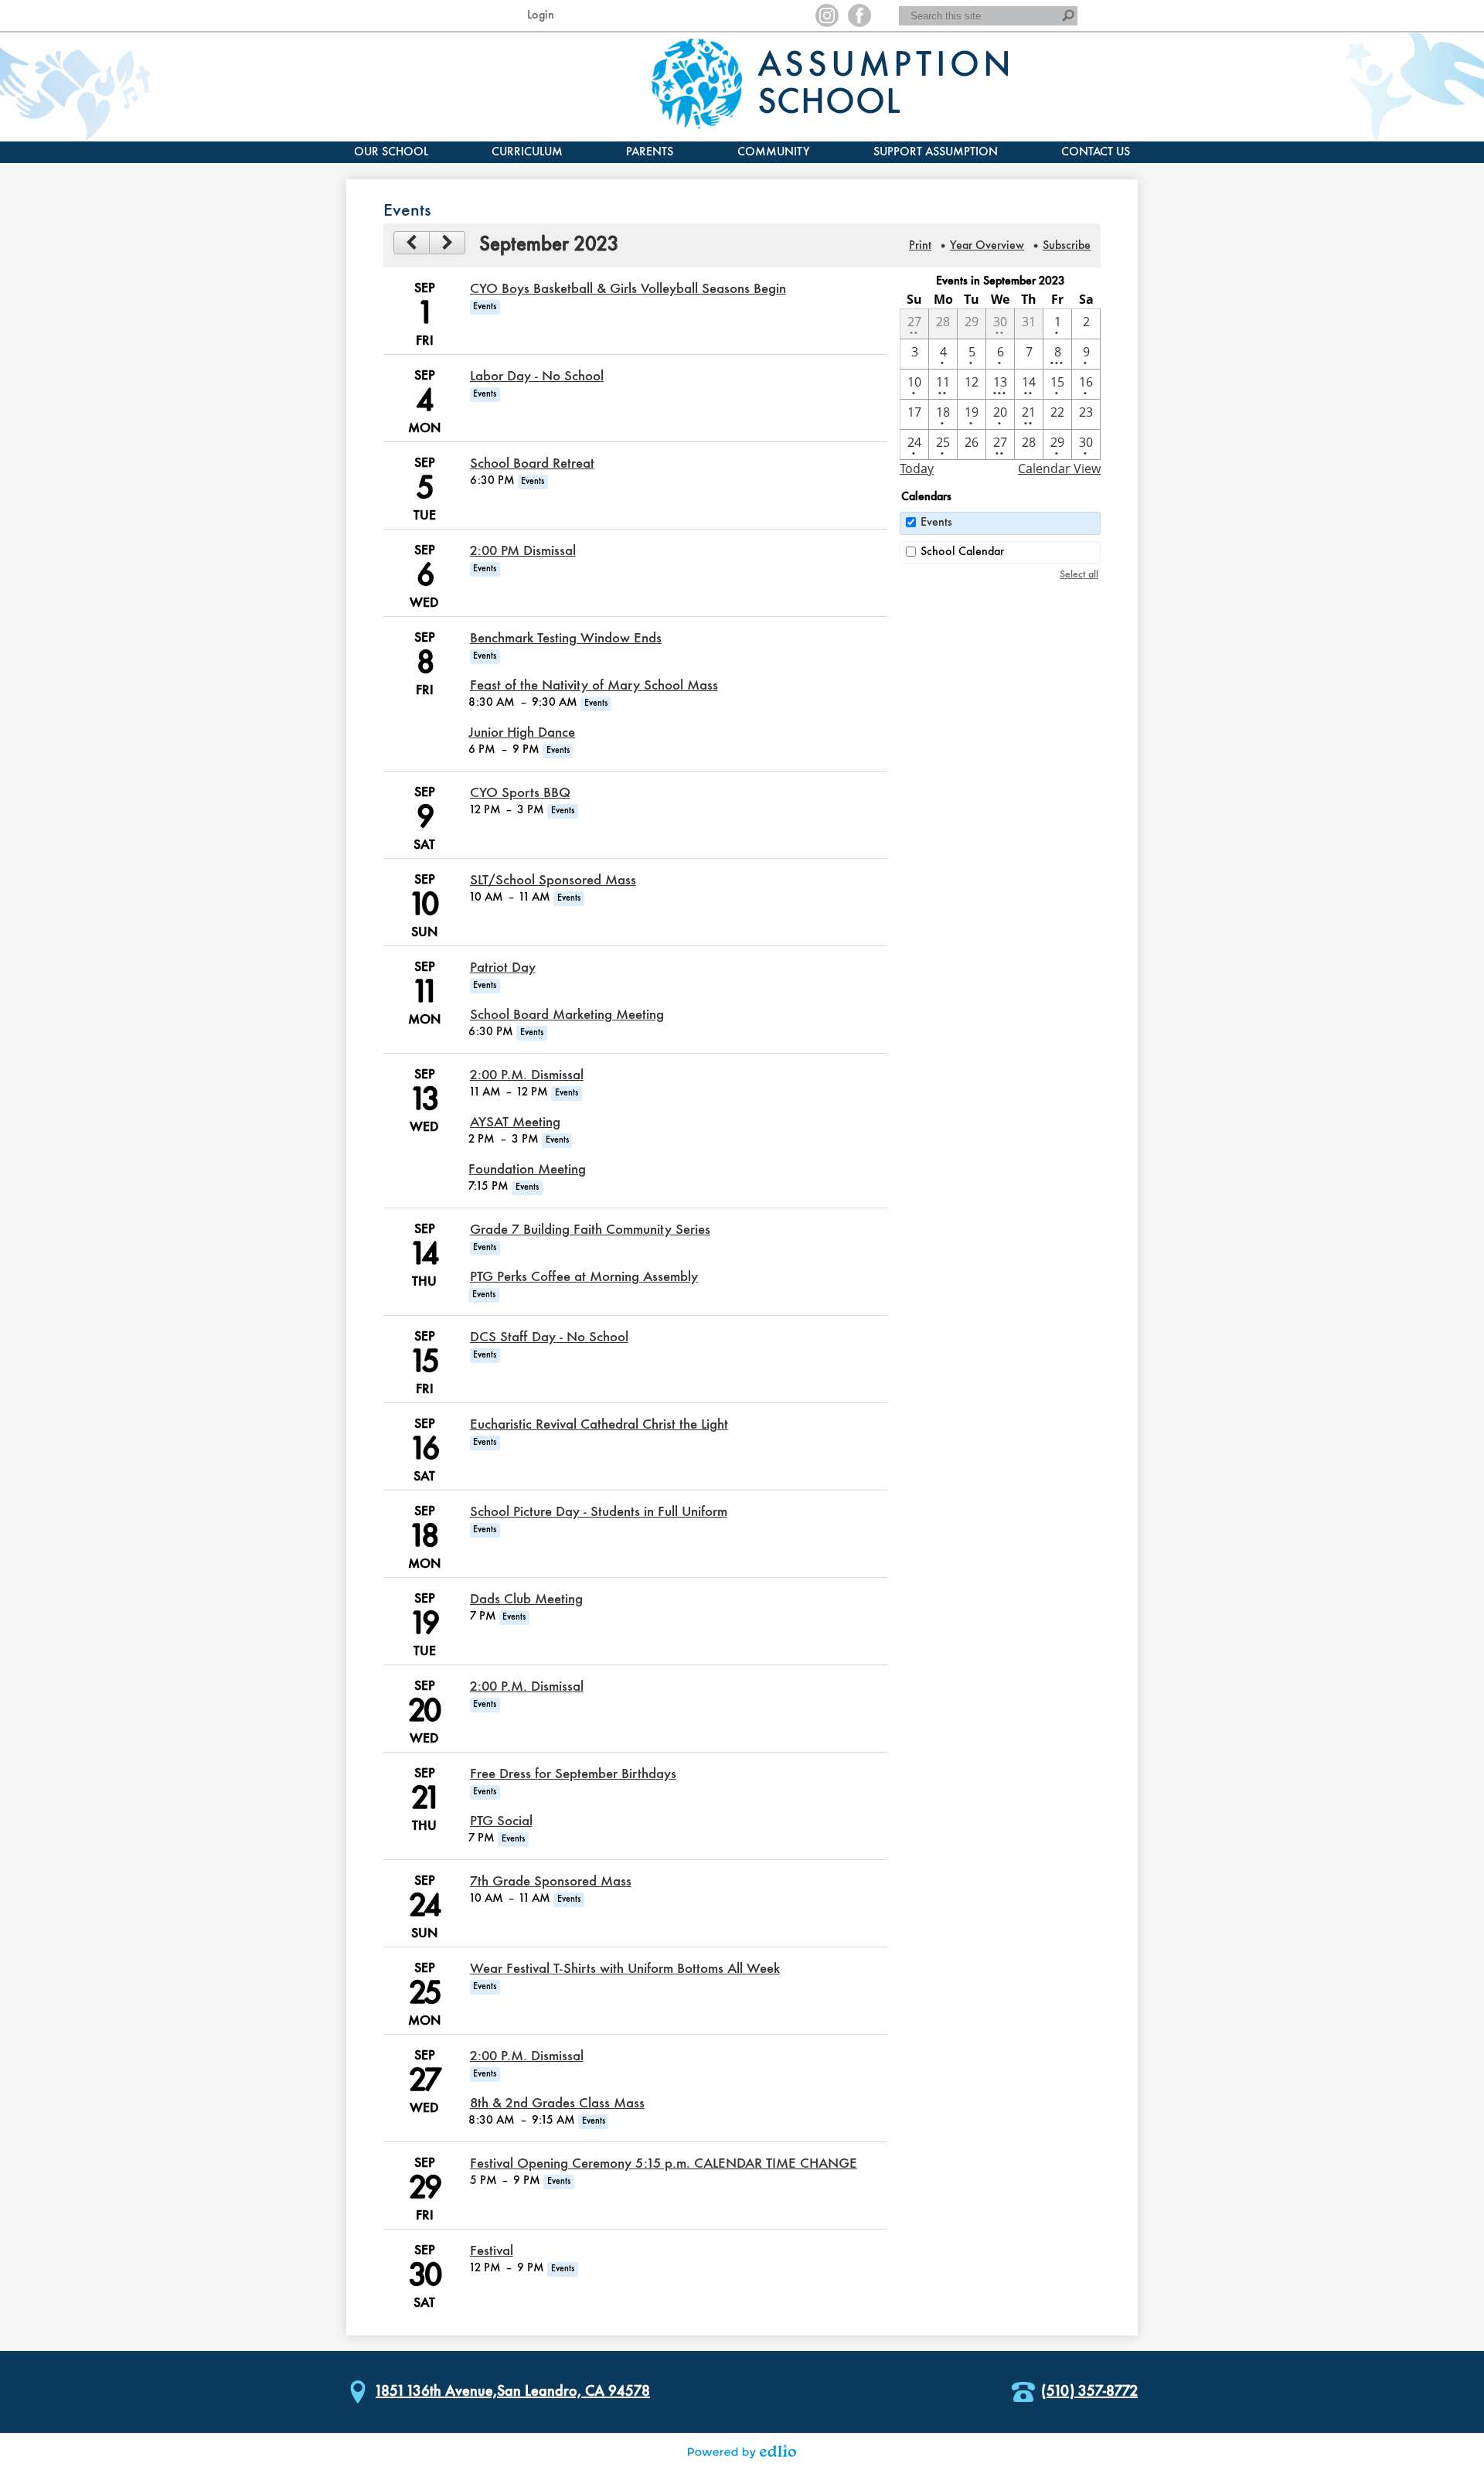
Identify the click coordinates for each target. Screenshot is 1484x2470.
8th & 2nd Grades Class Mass (557, 2104)
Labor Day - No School (537, 376)
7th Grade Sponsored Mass (551, 1882)
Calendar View (1059, 468)
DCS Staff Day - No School (549, 1337)
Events (936, 523)
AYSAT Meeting (515, 1123)
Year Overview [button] (987, 246)
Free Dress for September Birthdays (573, 1774)
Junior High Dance (522, 733)
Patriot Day (503, 968)
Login (541, 15)
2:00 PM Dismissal (523, 551)
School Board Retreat (532, 464)
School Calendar (962, 552)
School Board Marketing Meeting (567, 1015)
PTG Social (501, 1821)
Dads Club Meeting (526, 1600)
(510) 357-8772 (1089, 2392)
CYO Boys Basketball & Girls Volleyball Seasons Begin (628, 289)
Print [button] (920, 246)
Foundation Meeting (527, 1170)
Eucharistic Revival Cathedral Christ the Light (599, 1425)
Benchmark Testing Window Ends (566, 639)
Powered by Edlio (742, 2451)
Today (917, 468)
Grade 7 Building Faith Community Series (590, 1230)
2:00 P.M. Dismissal (527, 1075)
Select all (1079, 574)
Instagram (827, 15)
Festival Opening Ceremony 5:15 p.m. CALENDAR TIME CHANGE (664, 2164)
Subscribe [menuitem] (1067, 246)
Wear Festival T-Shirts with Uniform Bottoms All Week (625, 1969)
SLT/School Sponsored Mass (553, 881)
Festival (492, 2251)
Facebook (859, 15)
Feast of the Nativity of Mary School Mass (594, 686)
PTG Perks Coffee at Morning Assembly (584, 1277)
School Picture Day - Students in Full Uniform (599, 1512)
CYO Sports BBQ (520, 793)
